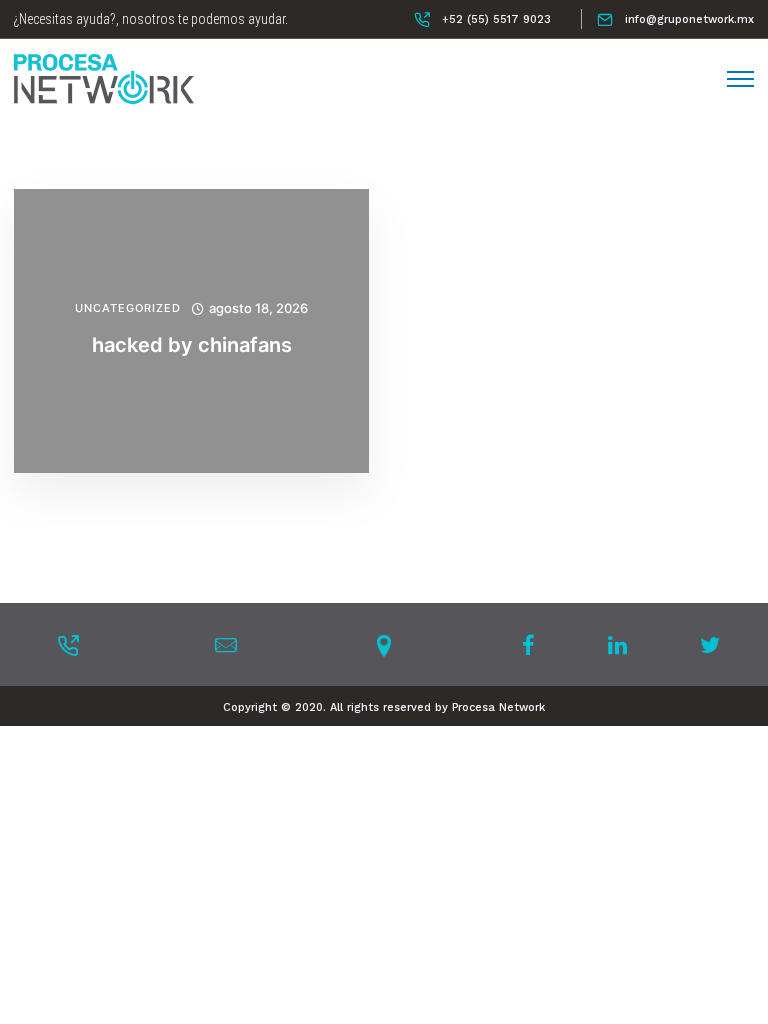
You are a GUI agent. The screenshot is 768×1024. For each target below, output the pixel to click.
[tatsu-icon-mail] (226, 645)
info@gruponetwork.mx (689, 19)
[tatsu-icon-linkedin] (623, 645)
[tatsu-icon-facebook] (534, 645)
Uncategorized (128, 308)
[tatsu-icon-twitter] (710, 645)
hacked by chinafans (192, 345)
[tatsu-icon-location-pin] (384, 645)
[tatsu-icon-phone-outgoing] (68, 645)
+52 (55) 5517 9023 (496, 19)
